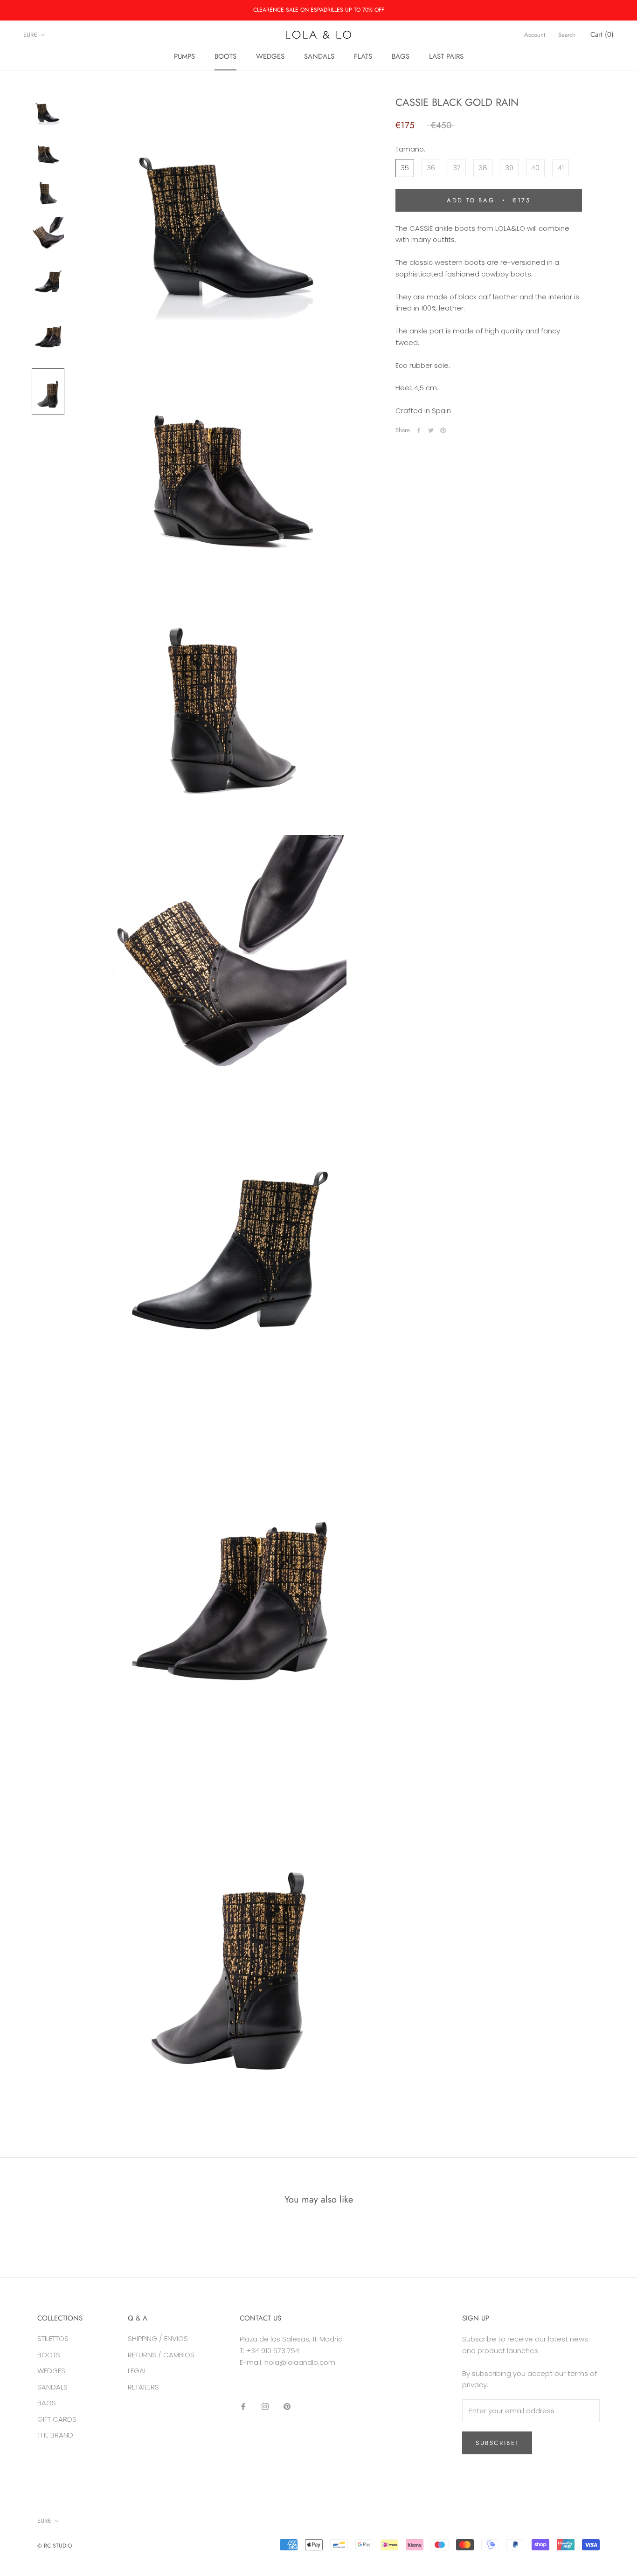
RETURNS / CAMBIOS (161, 2355)
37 (457, 168)
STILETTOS (53, 2338)
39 (509, 168)
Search (567, 35)
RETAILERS (143, 2387)
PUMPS (184, 56)
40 (535, 168)
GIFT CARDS (57, 2419)
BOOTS (225, 56)
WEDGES (270, 56)
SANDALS (319, 56)
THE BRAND (55, 2435)
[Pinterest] (443, 430)
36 (431, 168)
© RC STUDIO (55, 2546)
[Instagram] (265, 2406)
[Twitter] (431, 430)
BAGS (401, 56)
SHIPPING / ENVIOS (158, 2338)
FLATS (363, 56)
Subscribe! (497, 2443)
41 (561, 168)
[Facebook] (419, 430)
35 (405, 168)
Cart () (602, 35)
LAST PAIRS (446, 56)
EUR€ (30, 35)
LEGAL (137, 2371)
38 (483, 168)
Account (535, 35)
